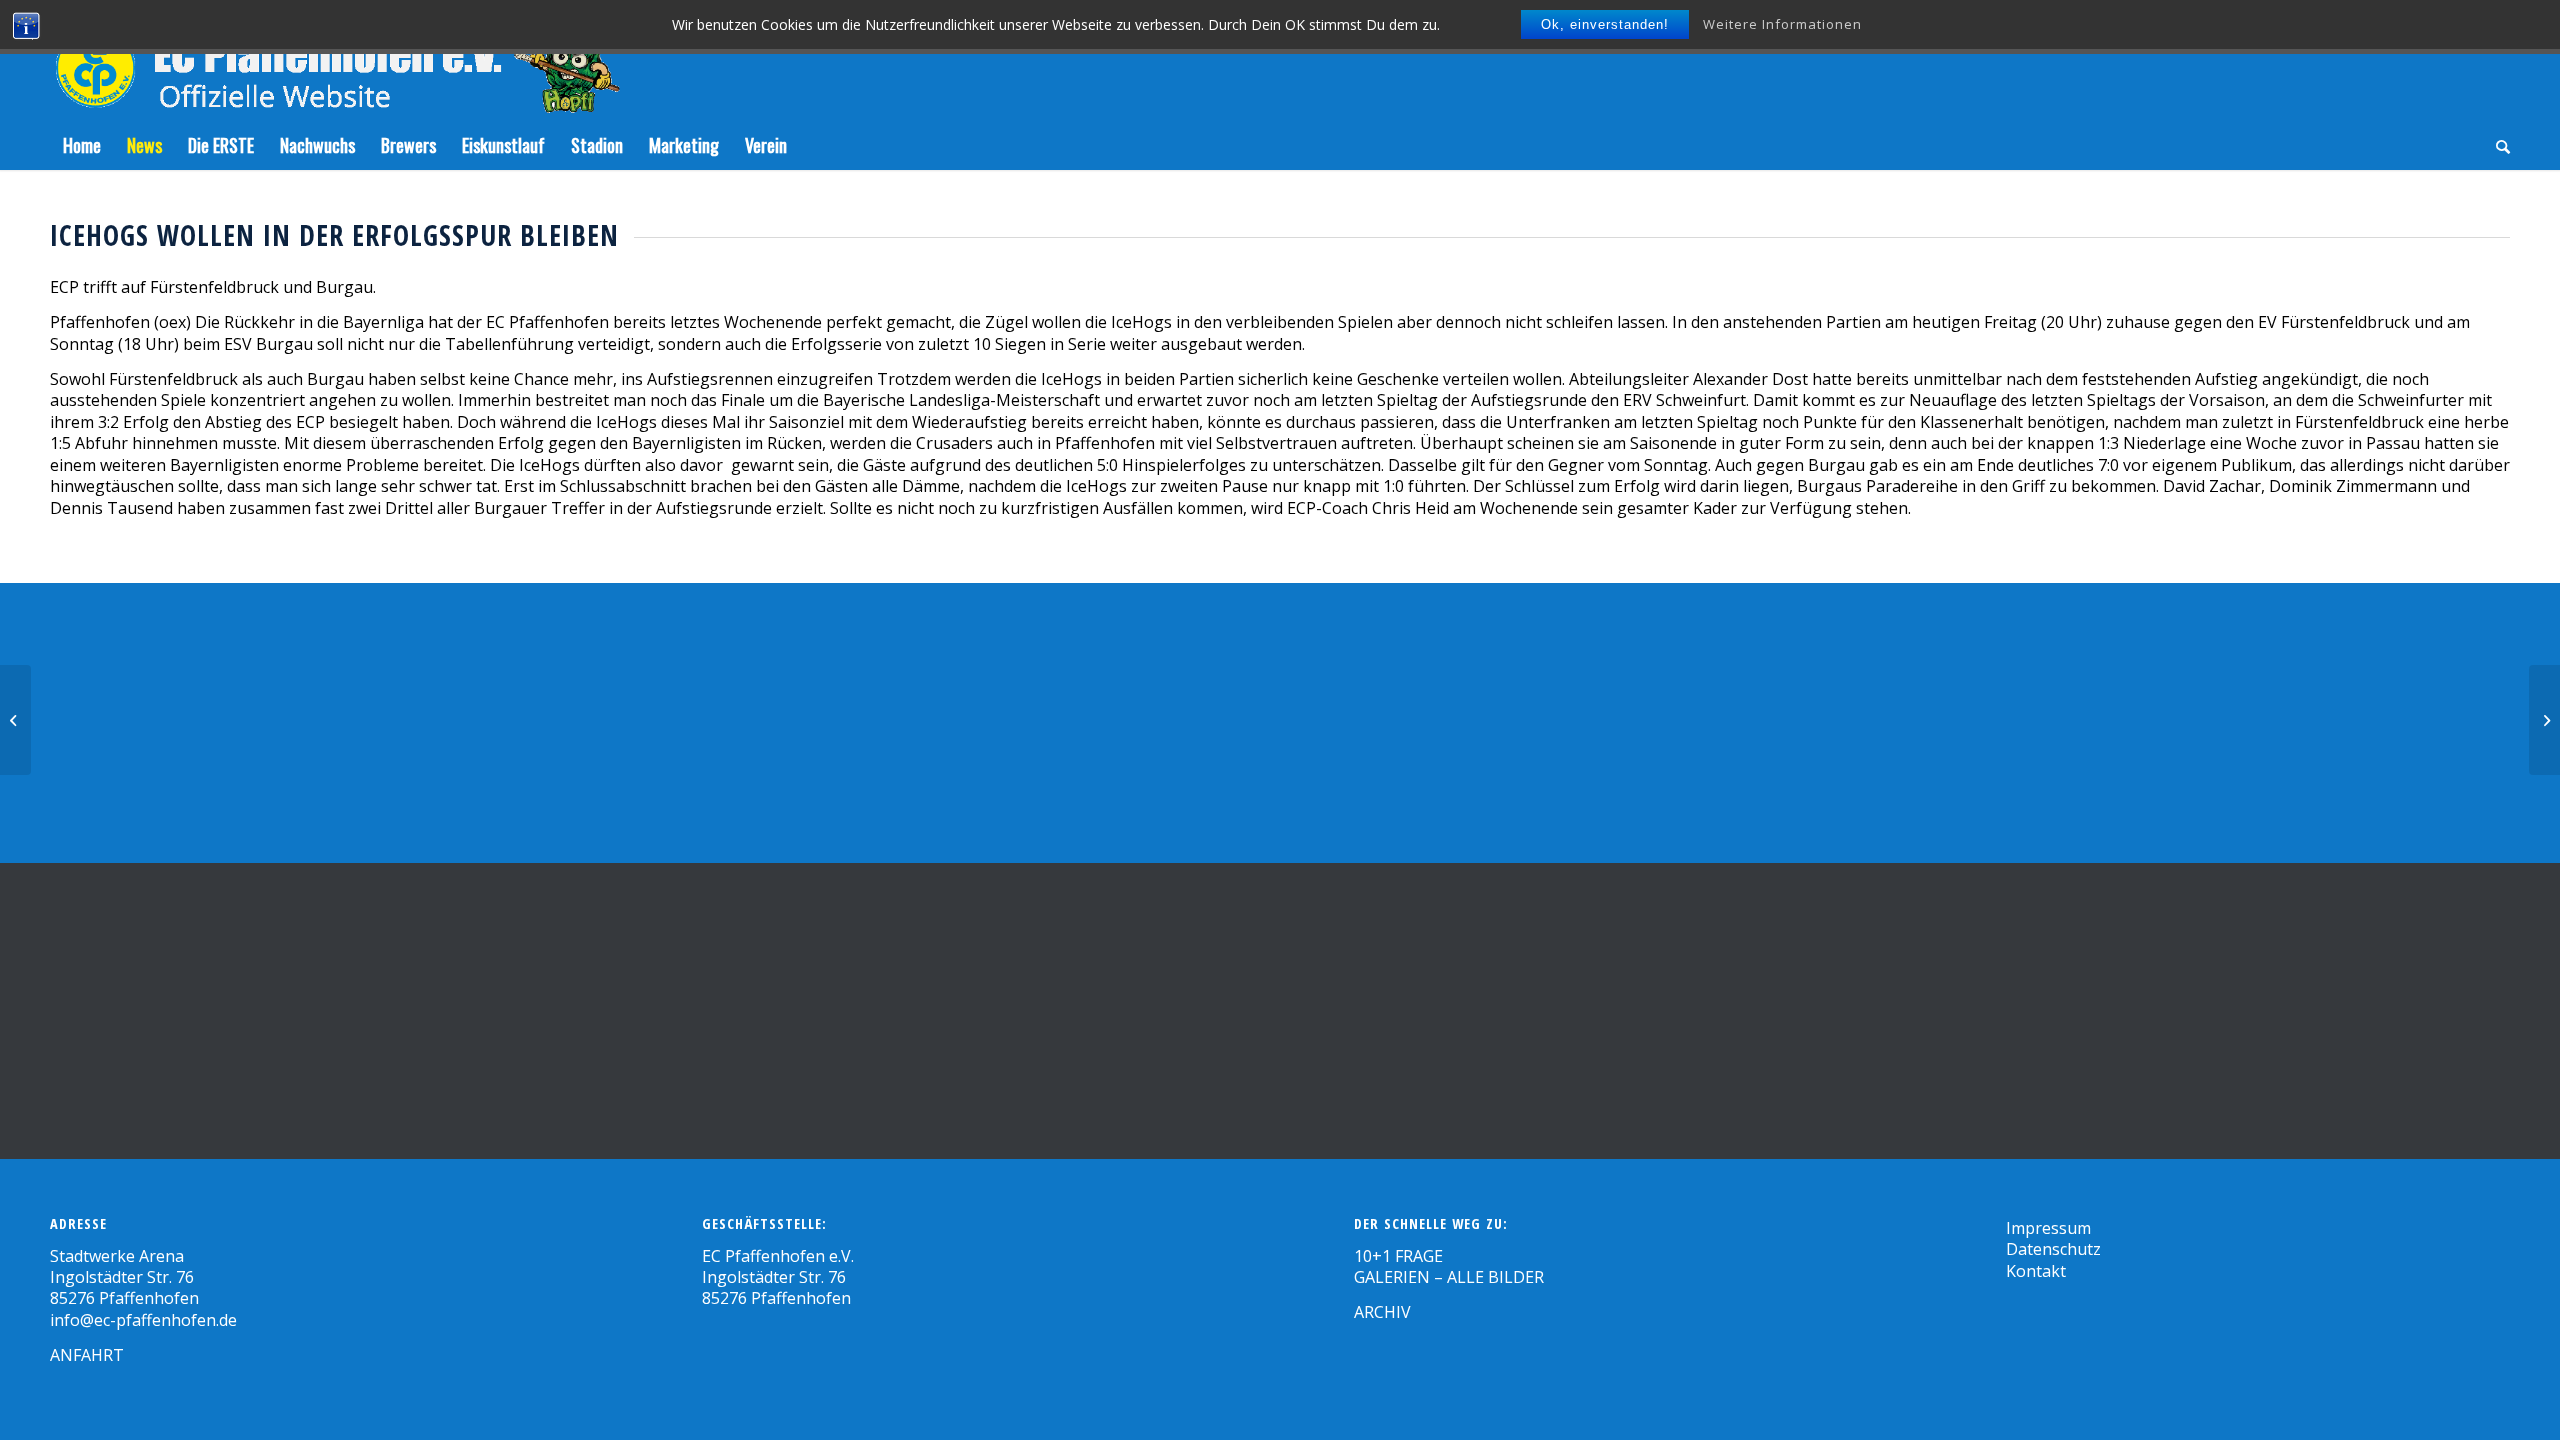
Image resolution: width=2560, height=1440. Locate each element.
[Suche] (2496, 145)
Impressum (2048, 1228)
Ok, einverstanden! (1605, 24)
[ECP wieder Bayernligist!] (15, 720)
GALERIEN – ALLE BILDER (1449, 1277)
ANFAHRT (87, 1355)
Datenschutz (2053, 1249)
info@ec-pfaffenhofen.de (143, 1320)
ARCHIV (1382, 1312)
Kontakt (2036, 1271)
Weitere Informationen (1782, 24)
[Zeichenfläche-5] (335, 60)
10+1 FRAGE (1398, 1256)
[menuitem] (82, 145)
